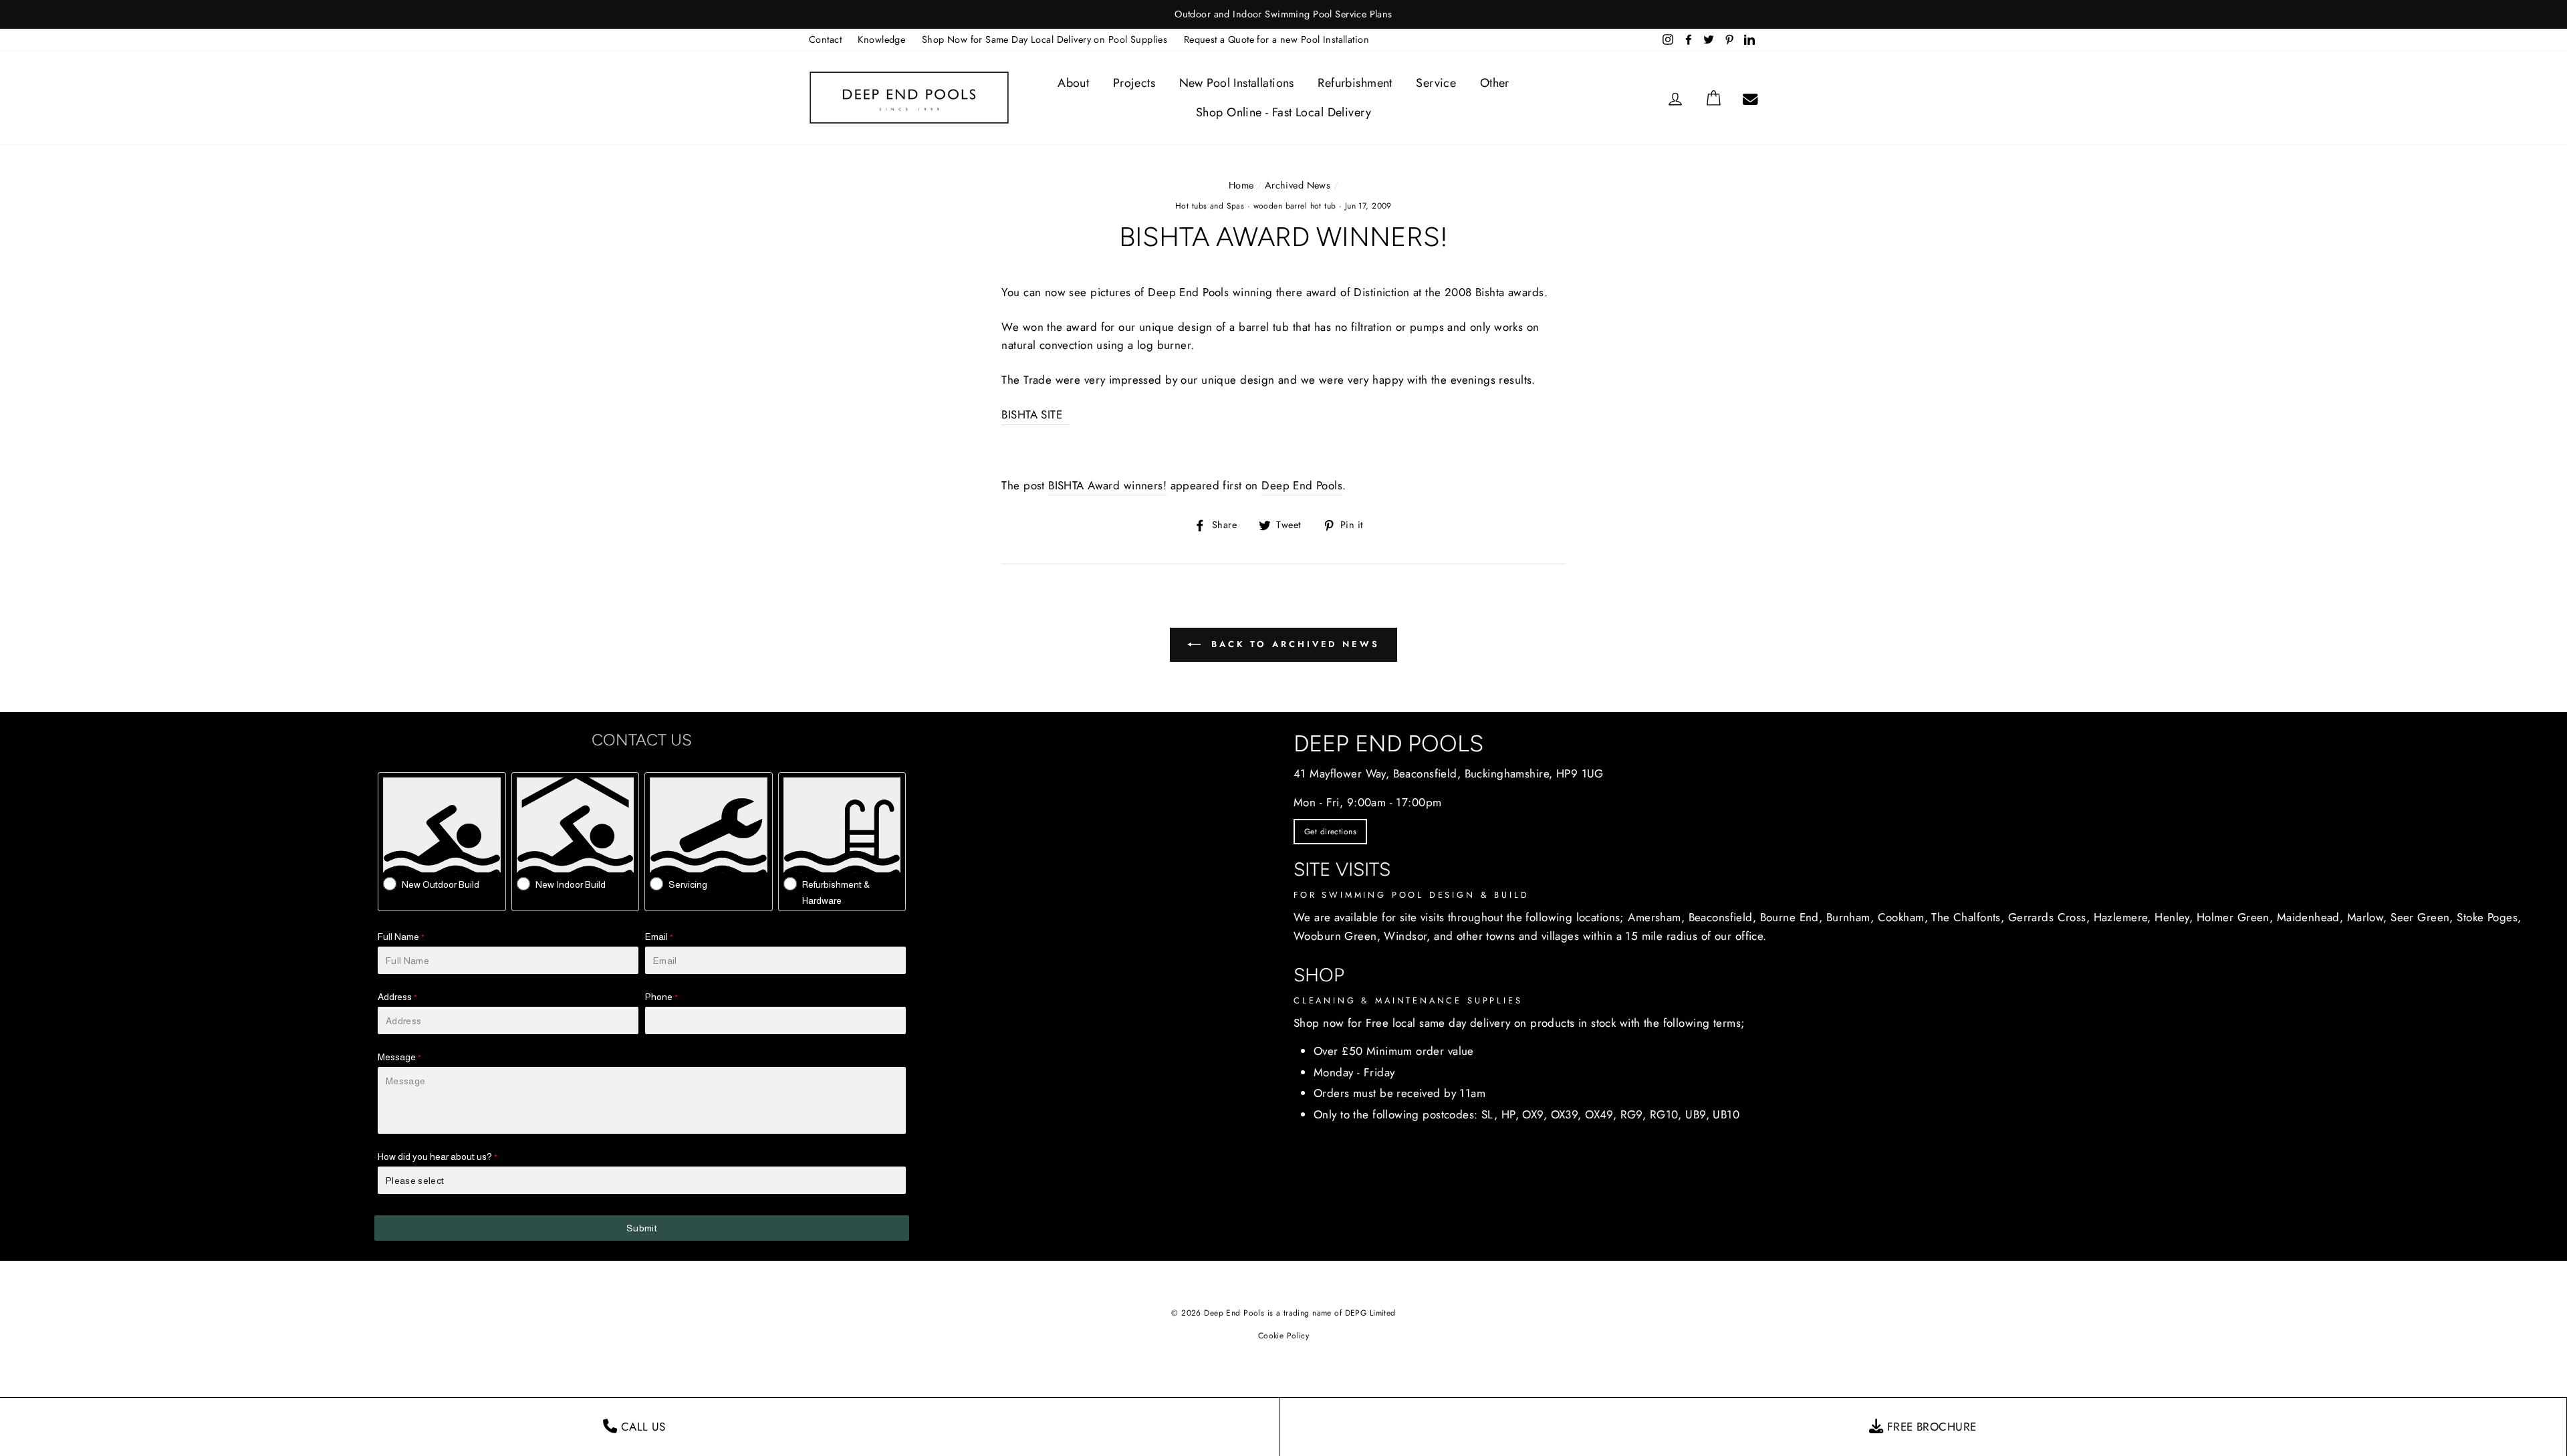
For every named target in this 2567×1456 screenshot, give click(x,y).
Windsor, (1407, 936)
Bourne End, (1792, 917)
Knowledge (881, 39)
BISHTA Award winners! (1107, 485)
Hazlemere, (2122, 917)
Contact (825, 39)
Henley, (2174, 917)
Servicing (688, 884)
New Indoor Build (571, 884)
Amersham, (1656, 917)
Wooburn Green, (1337, 936)
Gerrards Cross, (2049, 917)
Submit (642, 1228)
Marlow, (2367, 917)
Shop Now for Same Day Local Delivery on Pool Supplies (1045, 39)
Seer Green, (2422, 917)
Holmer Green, (2235, 917)
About (1073, 83)
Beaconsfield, (1723, 917)
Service (1436, 83)
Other (1495, 83)
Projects (1134, 83)
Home (1241, 185)
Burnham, (1850, 917)
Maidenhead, (2310, 917)
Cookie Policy (1284, 1336)
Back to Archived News (1293, 644)
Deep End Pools (1302, 485)
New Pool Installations (1237, 83)
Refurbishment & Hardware (836, 892)
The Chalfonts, (1968, 917)
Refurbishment (1355, 83)
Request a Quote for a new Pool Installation (1276, 39)
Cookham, (1903, 917)
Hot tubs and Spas (1210, 206)
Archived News (1298, 185)
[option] (1283, 14)
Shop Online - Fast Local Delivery (1283, 112)
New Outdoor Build (441, 884)
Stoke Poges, (2489, 917)
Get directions (1330, 832)
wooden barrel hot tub (1295, 206)
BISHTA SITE (1035, 414)
